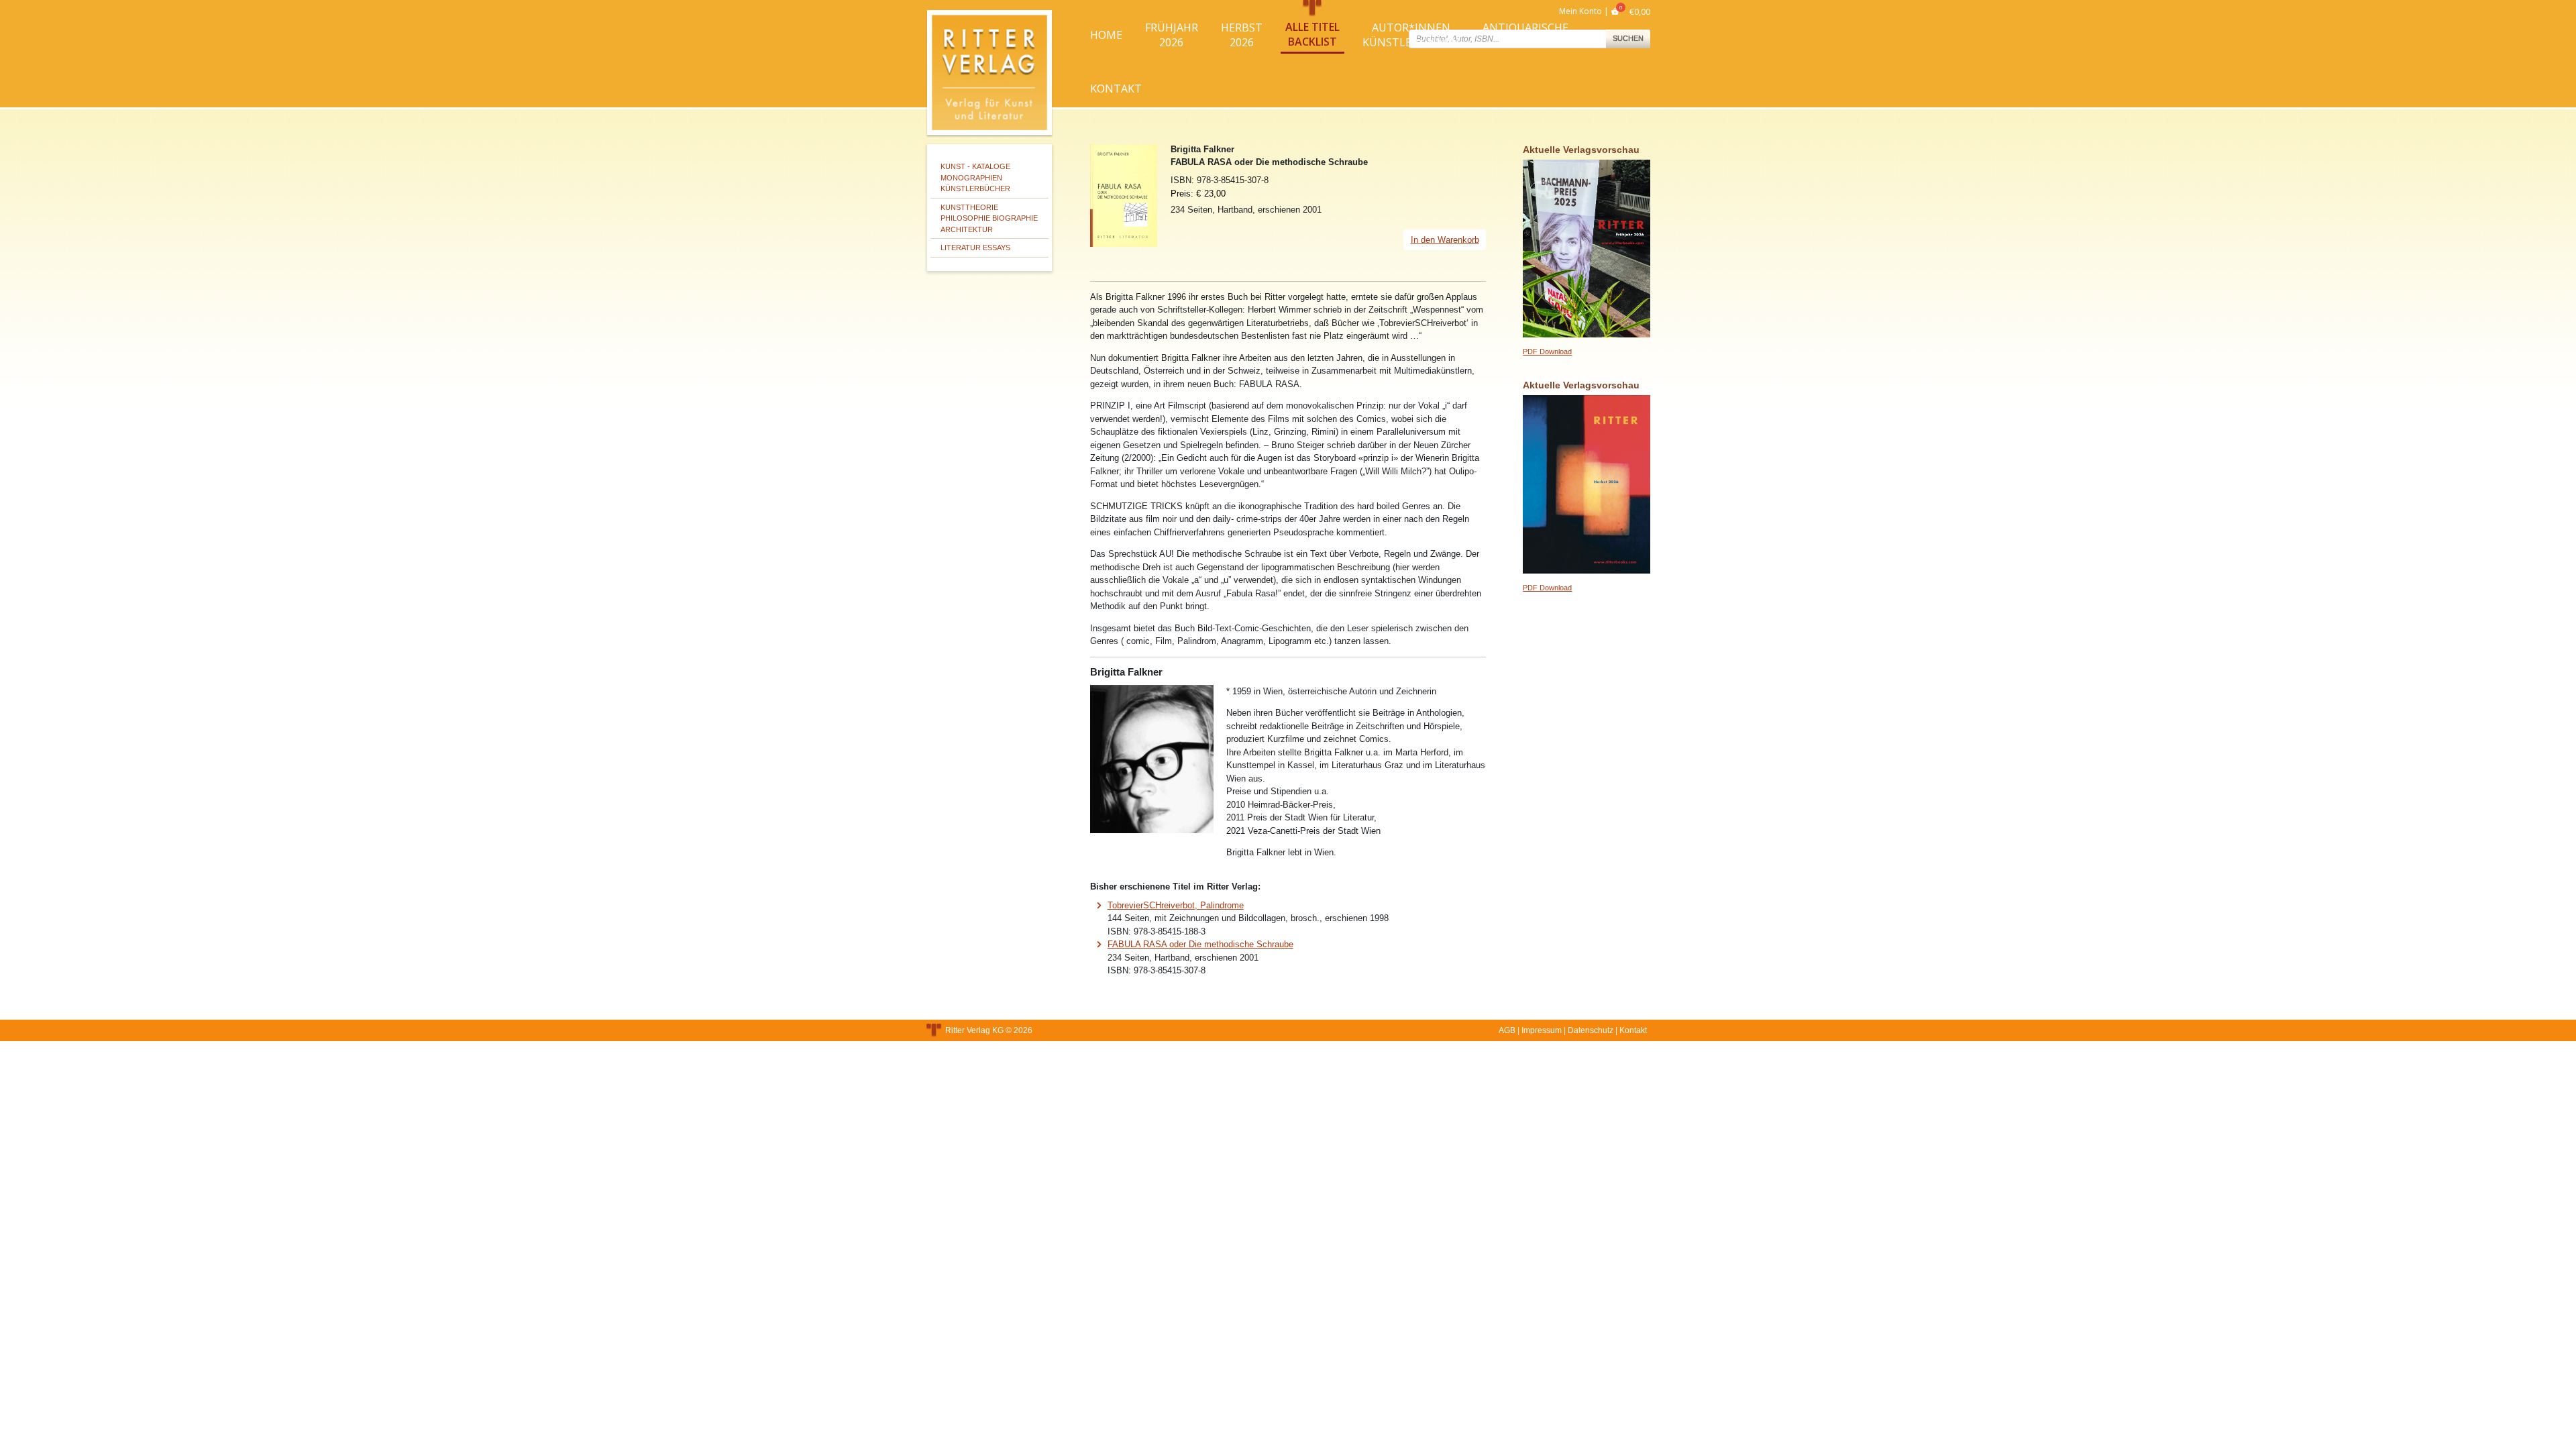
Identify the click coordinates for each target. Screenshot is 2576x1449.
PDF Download (1547, 352)
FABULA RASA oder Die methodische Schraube (1200, 944)
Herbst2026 (1242, 35)
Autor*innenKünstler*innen (1411, 35)
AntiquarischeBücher (1525, 35)
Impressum (1542, 1030)
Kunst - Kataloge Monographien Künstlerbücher (975, 177)
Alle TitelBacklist (1312, 34)
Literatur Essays (975, 248)
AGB (1507, 1030)
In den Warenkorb (1445, 240)
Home (1106, 35)
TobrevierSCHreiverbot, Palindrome (1176, 905)
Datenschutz (1591, 1030)
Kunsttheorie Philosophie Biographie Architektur (989, 218)
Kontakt (1116, 89)
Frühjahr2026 (1172, 35)
